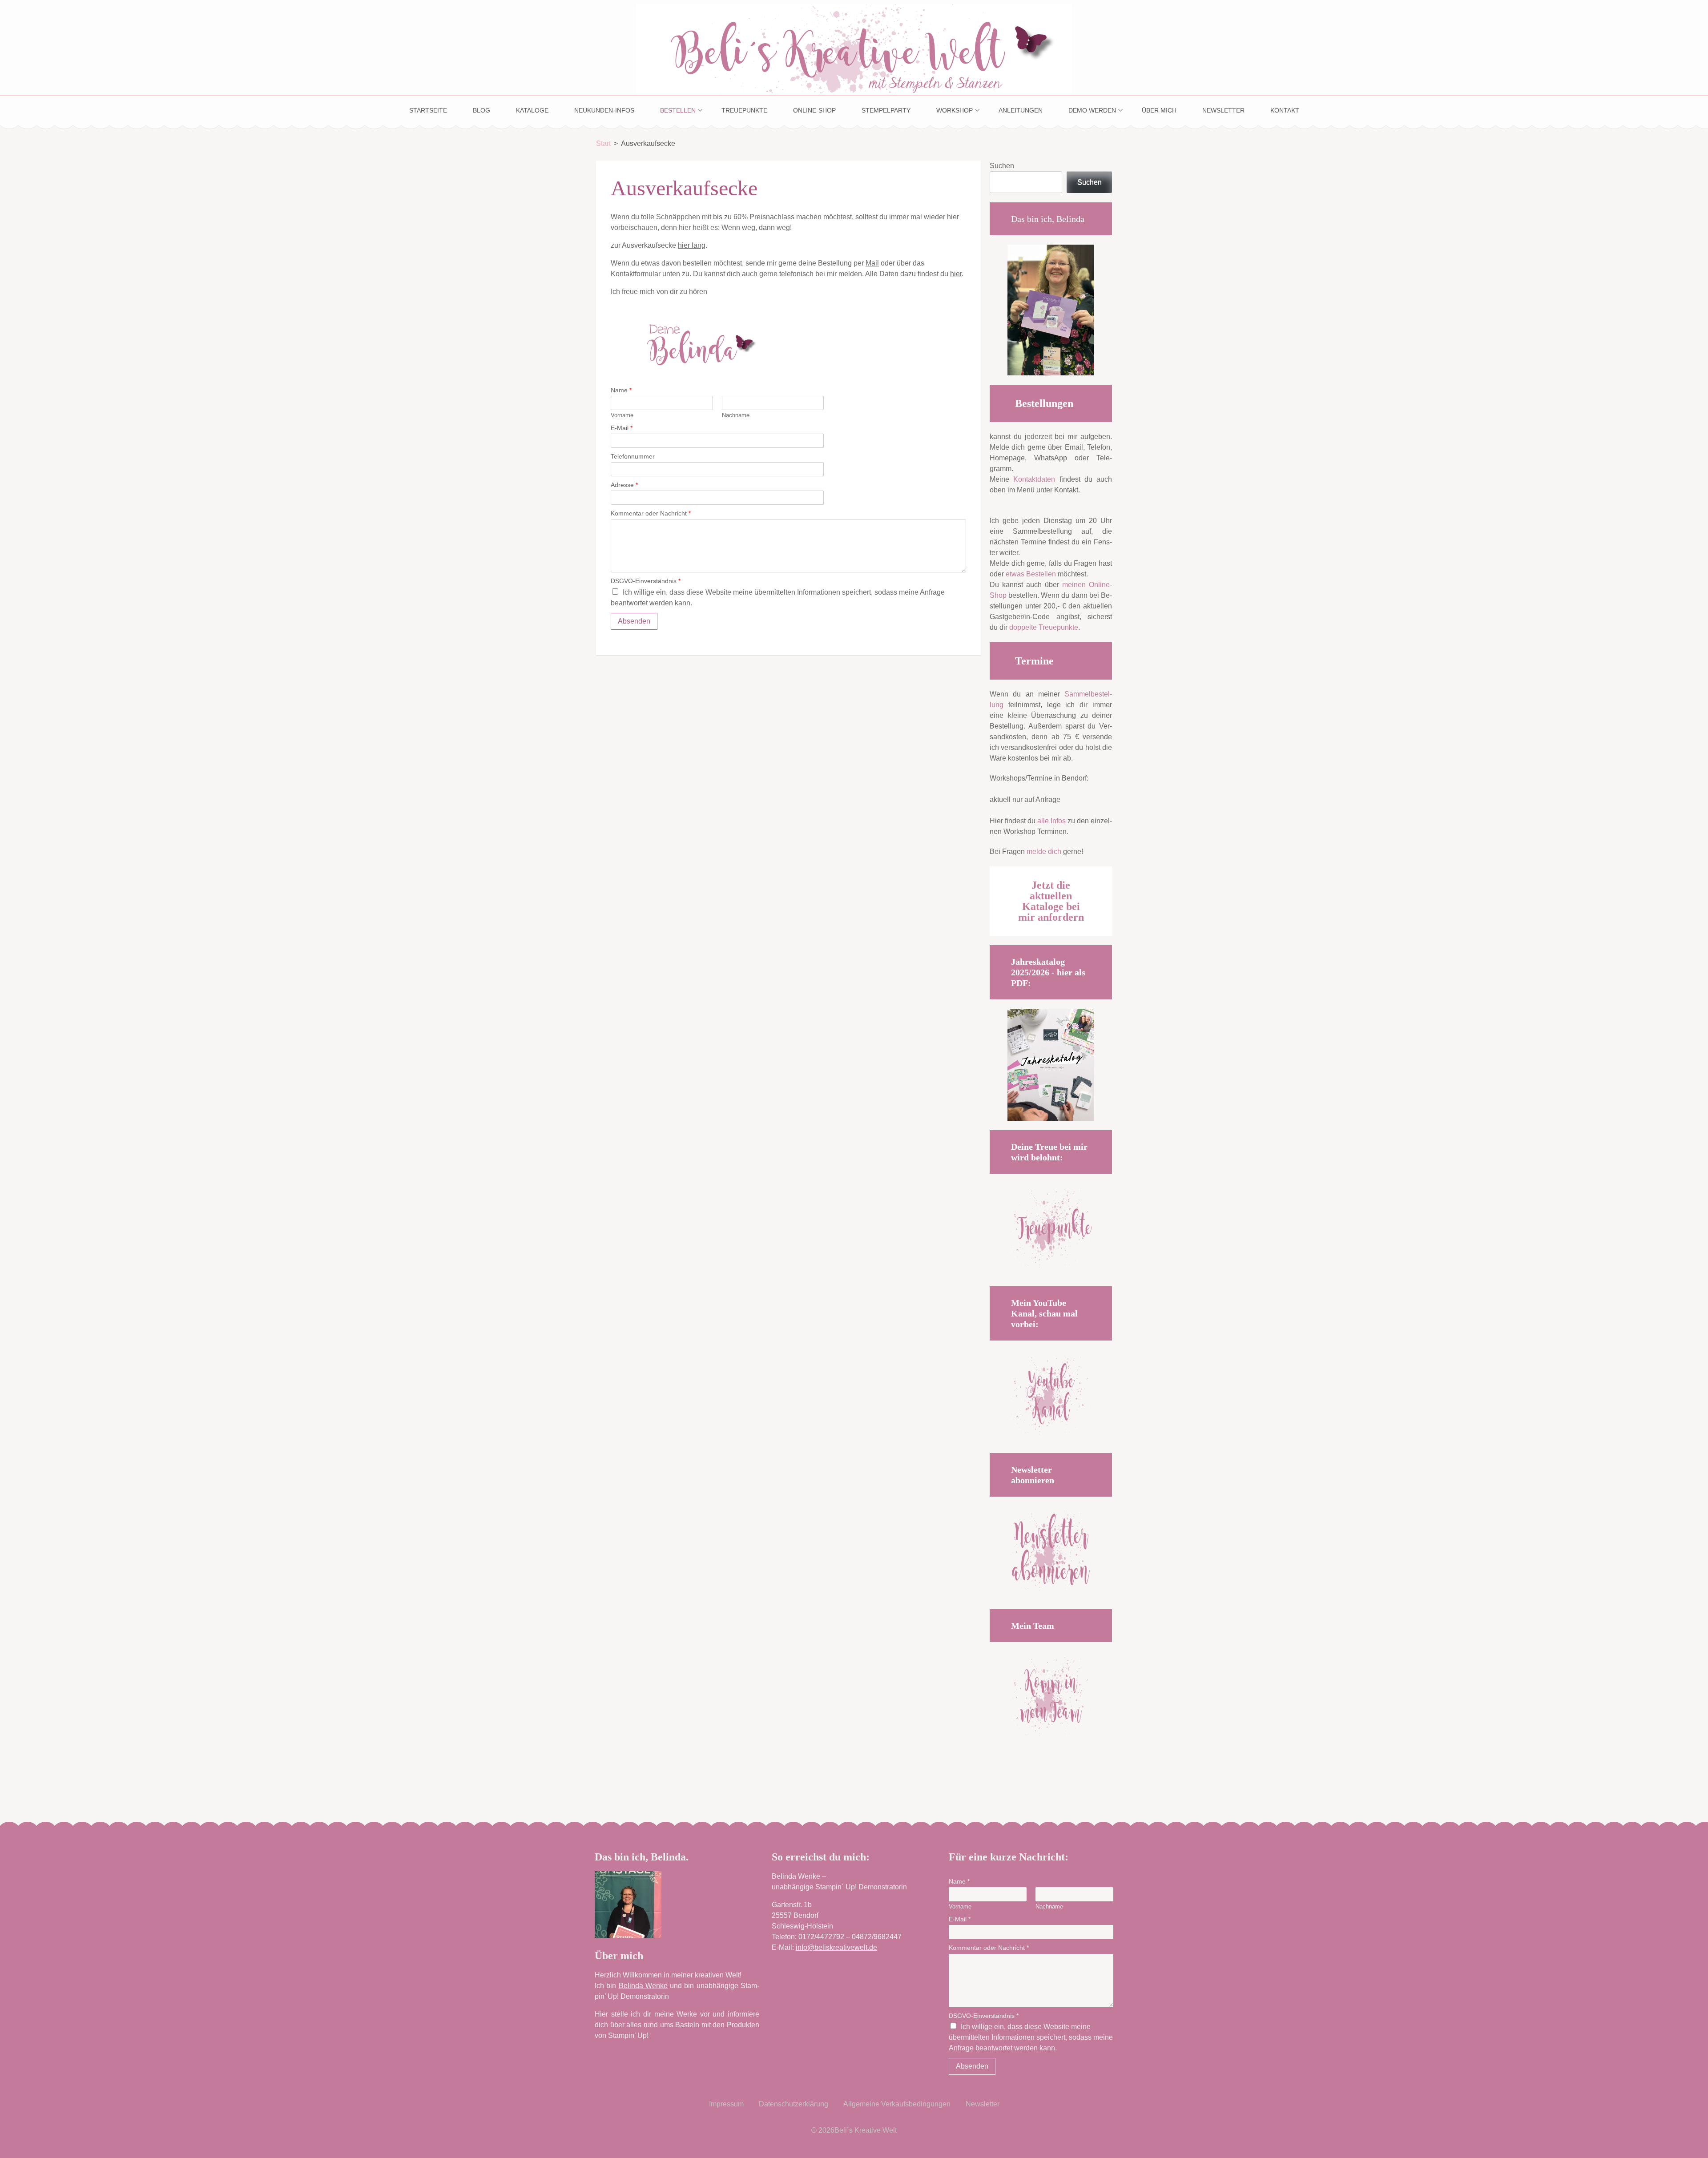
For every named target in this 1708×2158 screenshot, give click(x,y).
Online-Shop (814, 110)
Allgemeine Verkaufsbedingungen (897, 2104)
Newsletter (1223, 110)
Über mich (1159, 110)
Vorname (622, 415)
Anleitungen (1021, 110)
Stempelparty (886, 110)
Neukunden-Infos (604, 110)
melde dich (1044, 852)
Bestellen (678, 110)
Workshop (955, 110)
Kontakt (1285, 110)
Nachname (736, 415)
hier (956, 274)
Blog (481, 110)
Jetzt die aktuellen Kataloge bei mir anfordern (1051, 901)
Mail (872, 263)
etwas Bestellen (1031, 574)
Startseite (428, 110)
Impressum (726, 2104)
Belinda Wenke (643, 1986)
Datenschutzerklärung (794, 2104)
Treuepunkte (744, 110)
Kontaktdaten (1034, 479)
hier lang (692, 245)
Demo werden (1092, 110)
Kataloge (532, 110)
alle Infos (1051, 821)
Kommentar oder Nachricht (651, 513)
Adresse (624, 485)
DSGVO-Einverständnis (646, 581)
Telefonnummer (633, 456)
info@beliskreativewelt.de (836, 1947)
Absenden (634, 621)
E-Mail (622, 428)
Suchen (1002, 166)
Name (621, 390)
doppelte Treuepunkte (1044, 627)
